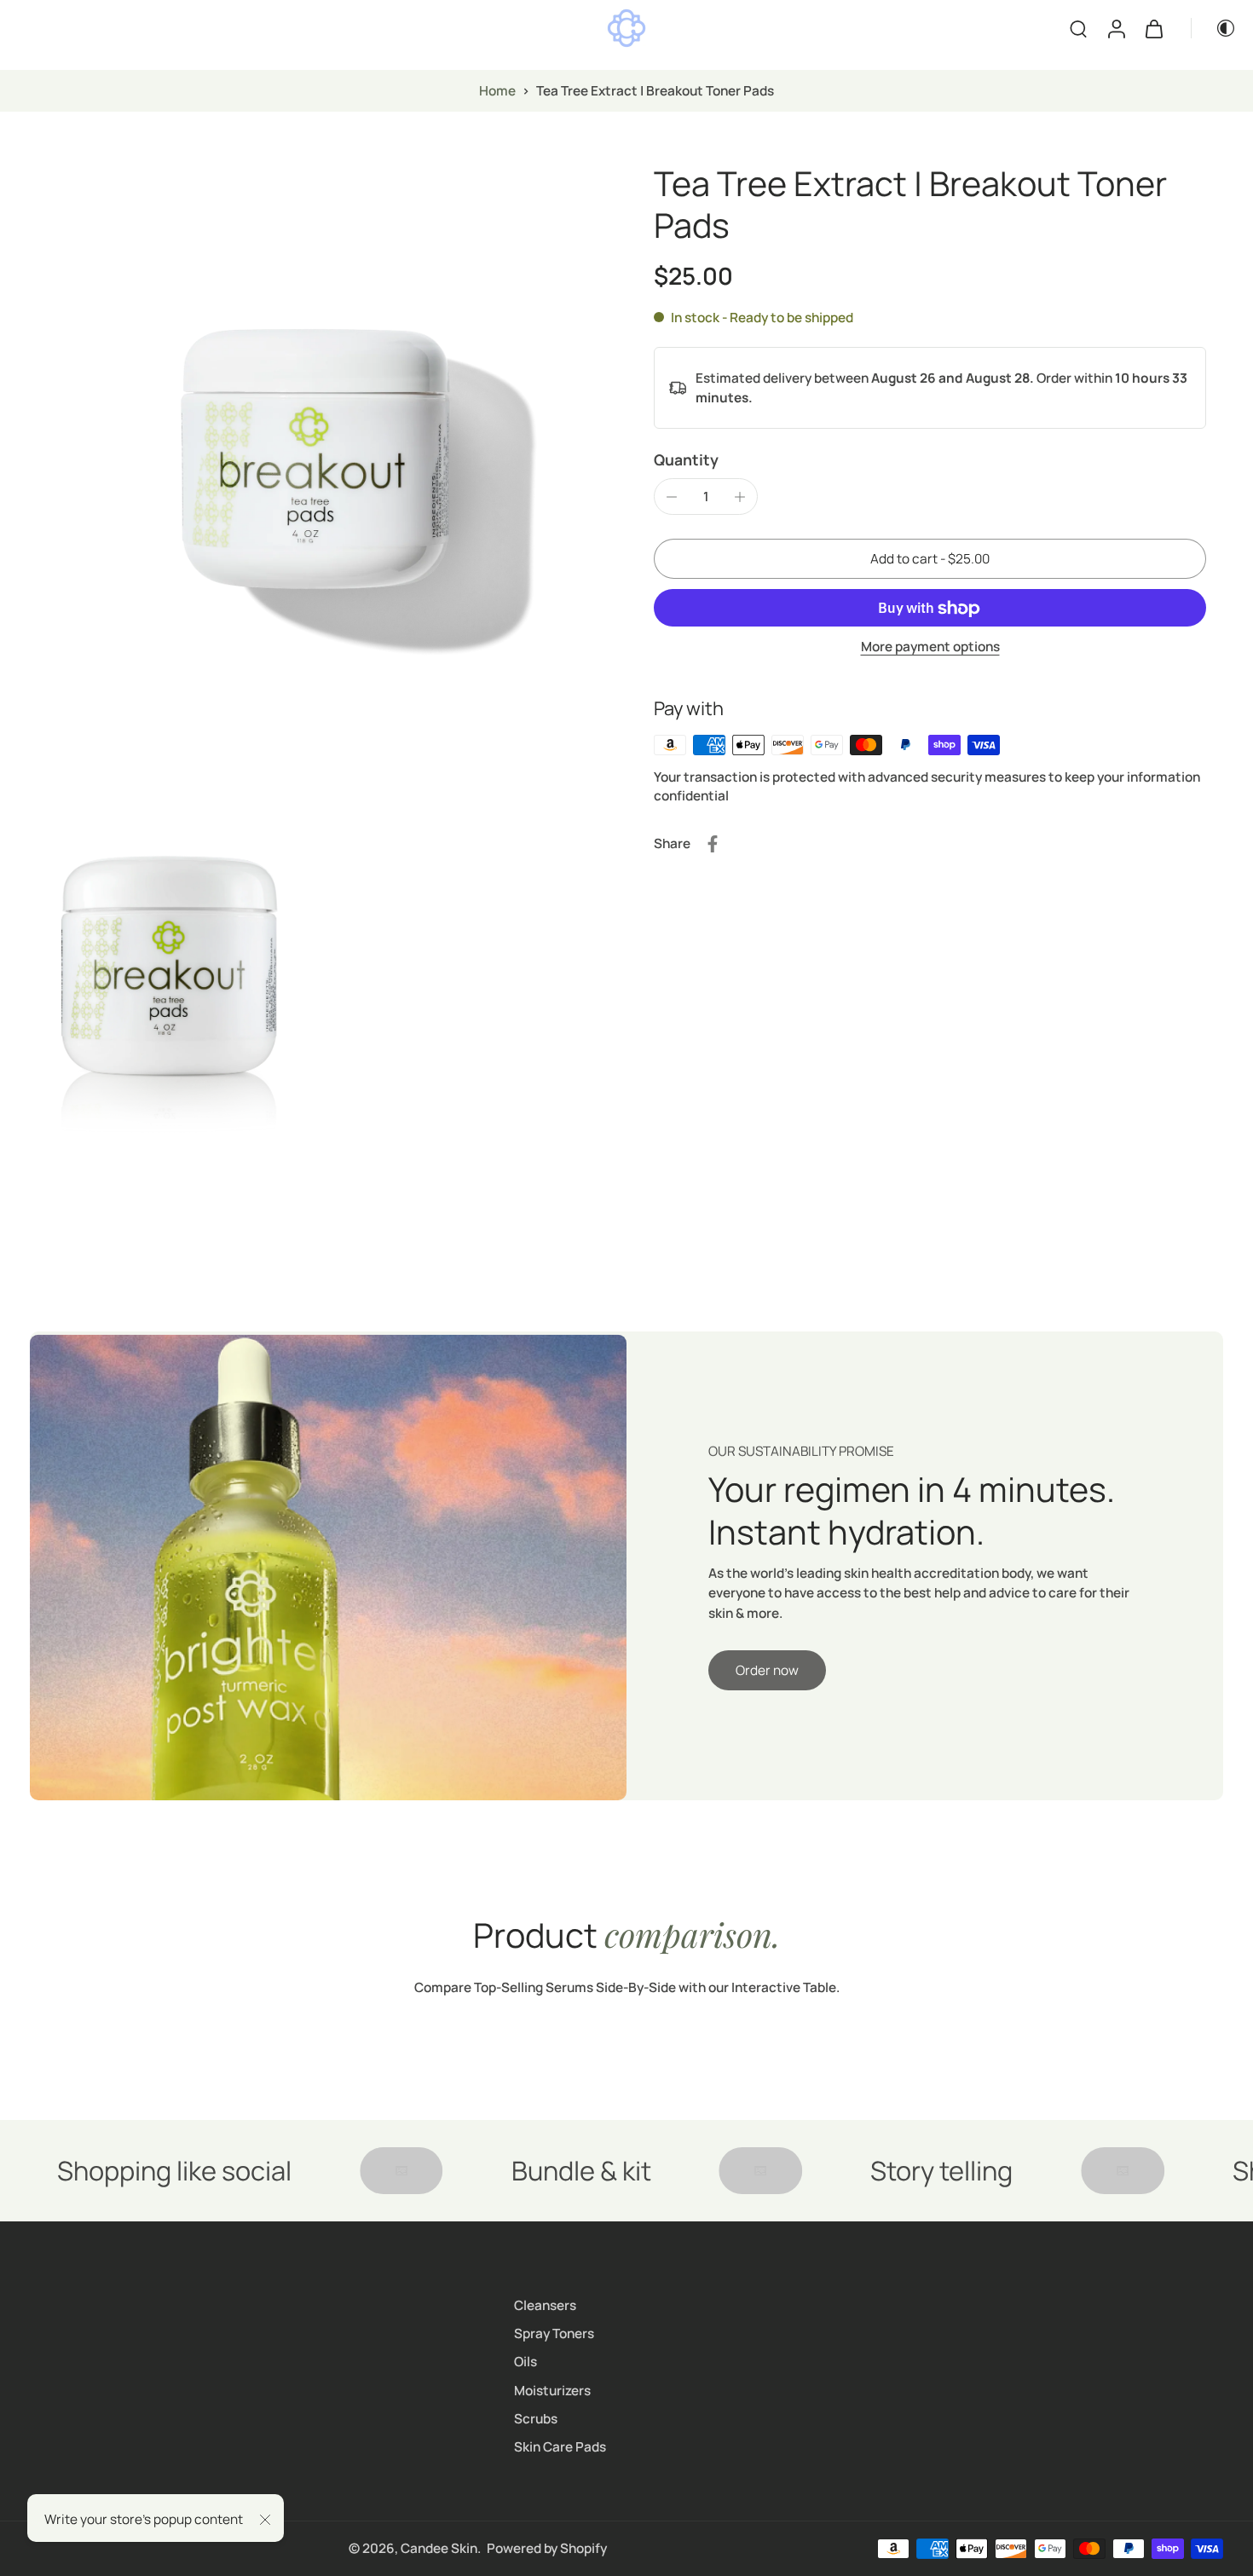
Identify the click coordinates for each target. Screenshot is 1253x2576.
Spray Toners (554, 2333)
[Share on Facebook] (713, 844)
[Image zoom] (315, 448)
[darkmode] (1214, 28)
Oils (525, 2362)
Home (497, 91)
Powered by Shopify (547, 2548)
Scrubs (536, 2419)
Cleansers (545, 2305)
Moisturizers (552, 2391)
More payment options (930, 648)
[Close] (265, 2520)
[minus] (672, 497)
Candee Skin (439, 2548)
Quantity (686, 459)
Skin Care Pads (560, 2447)
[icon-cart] (1153, 28)
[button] (930, 559)
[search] (1078, 28)
